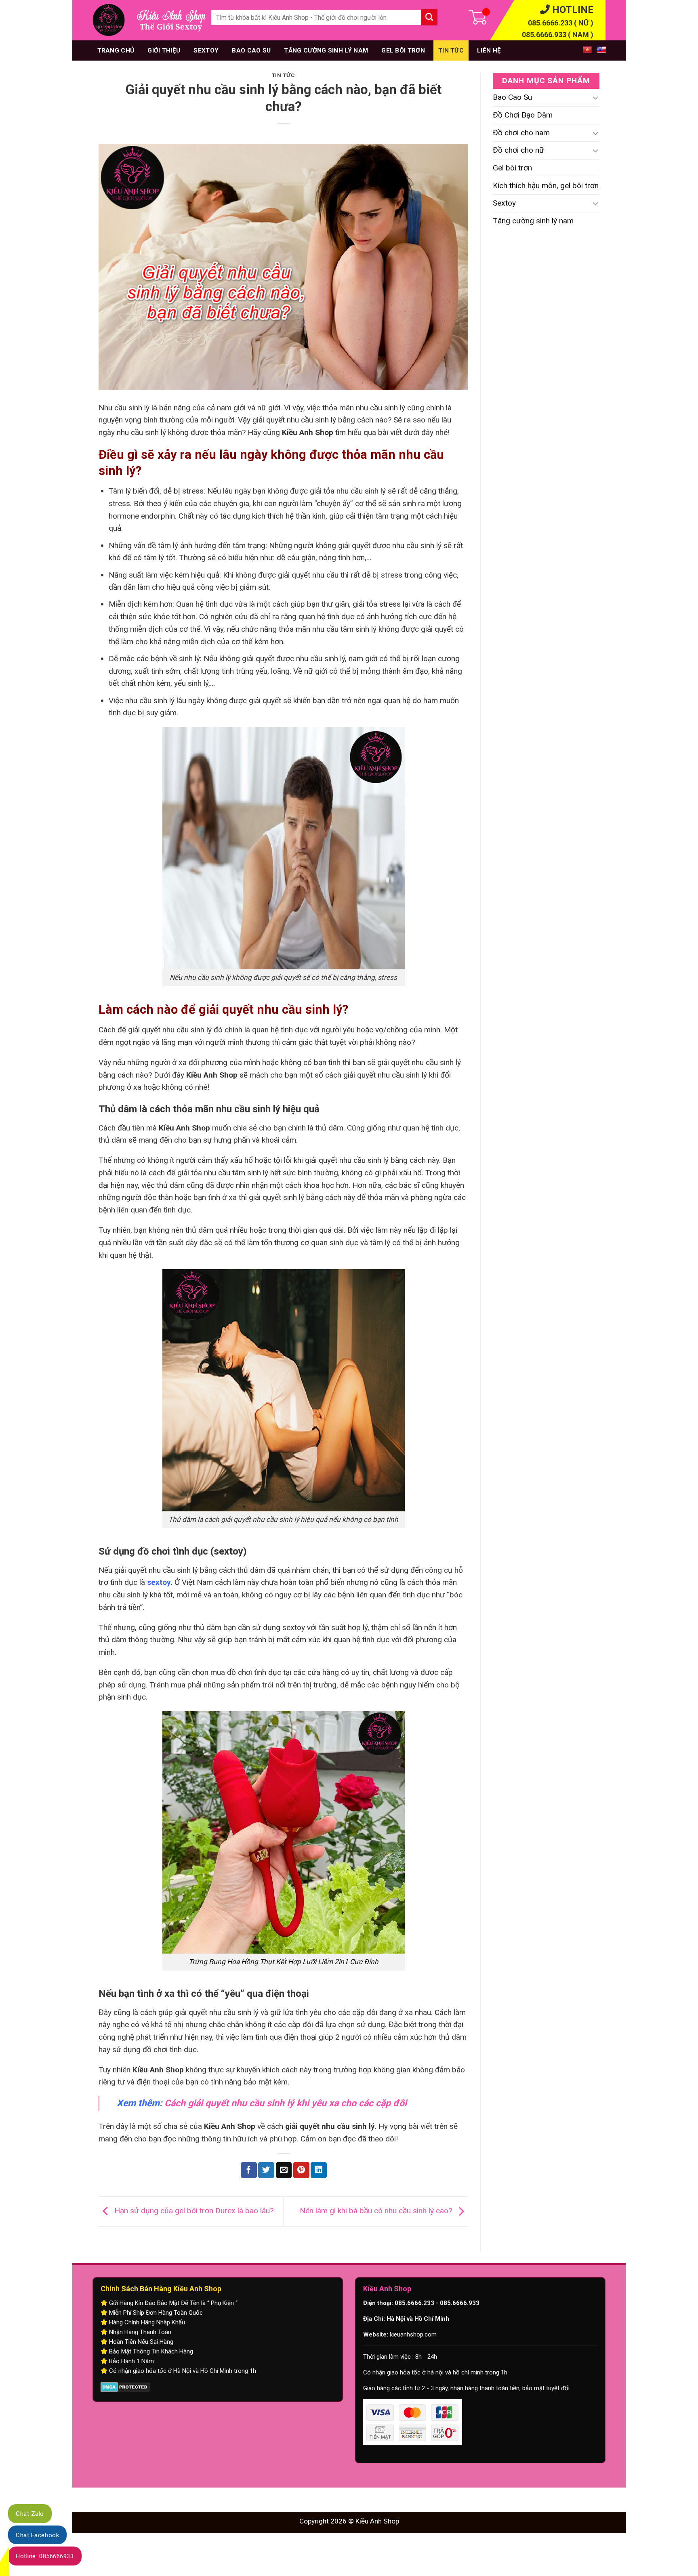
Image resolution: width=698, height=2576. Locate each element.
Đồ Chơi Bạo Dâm (523, 115)
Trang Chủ (116, 50)
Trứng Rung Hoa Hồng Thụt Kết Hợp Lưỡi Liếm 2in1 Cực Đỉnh (284, 1962)
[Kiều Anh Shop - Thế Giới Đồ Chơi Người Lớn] (109, 20)
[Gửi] (429, 17)
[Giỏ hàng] (458, 20)
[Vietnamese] (585, 49)
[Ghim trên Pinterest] (301, 2170)
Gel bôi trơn (403, 50)
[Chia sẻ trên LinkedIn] (319, 2170)
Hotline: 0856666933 (45, 2556)
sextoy (159, 1582)
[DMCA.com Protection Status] (125, 2387)
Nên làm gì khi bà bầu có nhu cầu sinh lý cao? (377, 2211)
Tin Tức (451, 50)
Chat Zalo (30, 2514)
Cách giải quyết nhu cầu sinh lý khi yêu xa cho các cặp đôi (286, 2103)
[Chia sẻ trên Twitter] (266, 2170)
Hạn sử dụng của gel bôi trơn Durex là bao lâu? (193, 2211)
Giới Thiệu (164, 50)
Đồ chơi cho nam (521, 133)
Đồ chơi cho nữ (518, 150)
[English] (599, 49)
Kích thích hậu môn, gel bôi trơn (546, 186)
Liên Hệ (489, 50)
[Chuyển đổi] (596, 98)
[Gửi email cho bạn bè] (284, 2170)
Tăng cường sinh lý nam (326, 50)
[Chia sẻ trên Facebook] (249, 2170)
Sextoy (206, 50)
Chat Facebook (37, 2535)
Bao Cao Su (251, 50)
